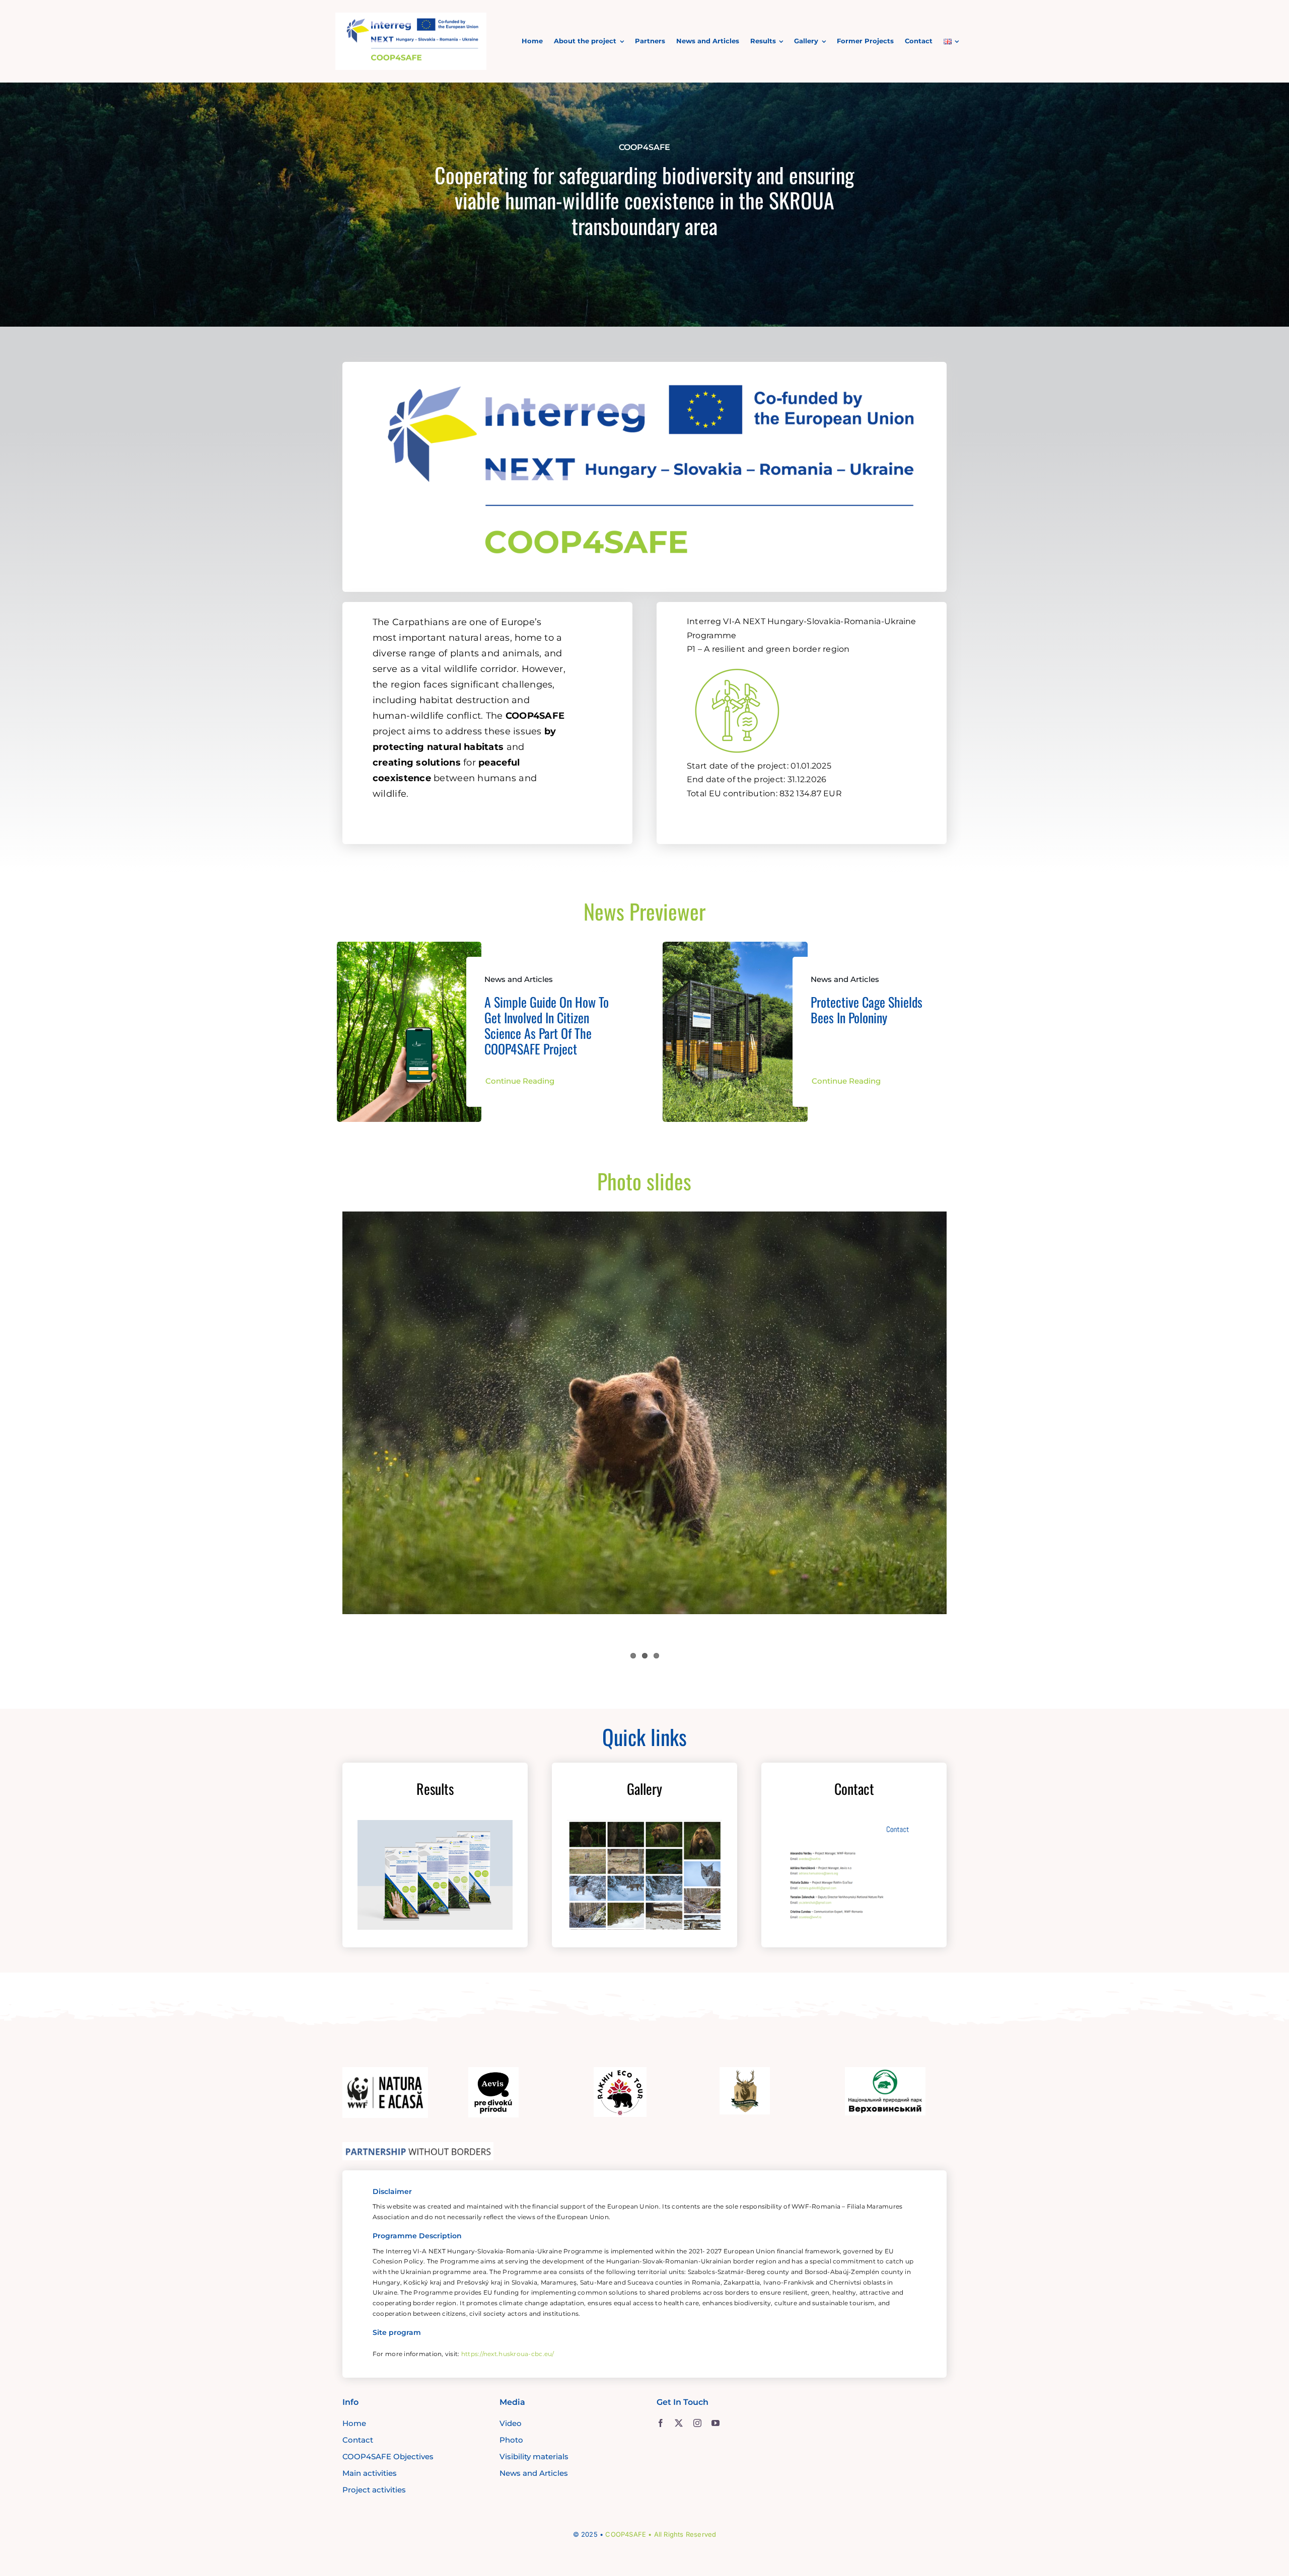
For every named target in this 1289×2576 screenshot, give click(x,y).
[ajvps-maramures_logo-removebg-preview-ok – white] (745, 2072)
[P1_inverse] (737, 663)
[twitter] (679, 2423)
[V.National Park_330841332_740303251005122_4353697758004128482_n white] (885, 2072)
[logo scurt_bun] (411, 17)
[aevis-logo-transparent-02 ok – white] (493, 2072)
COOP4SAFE (626, 2534)
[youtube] (715, 2423)
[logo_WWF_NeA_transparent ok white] (385, 2072)
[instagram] (697, 2423)
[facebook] (661, 2423)
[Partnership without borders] (418, 2147)
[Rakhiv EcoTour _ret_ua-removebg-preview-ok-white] (620, 2072)
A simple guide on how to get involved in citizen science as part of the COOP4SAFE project (547, 1026)
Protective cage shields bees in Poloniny (867, 1010)
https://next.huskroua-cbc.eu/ (508, 2354)
